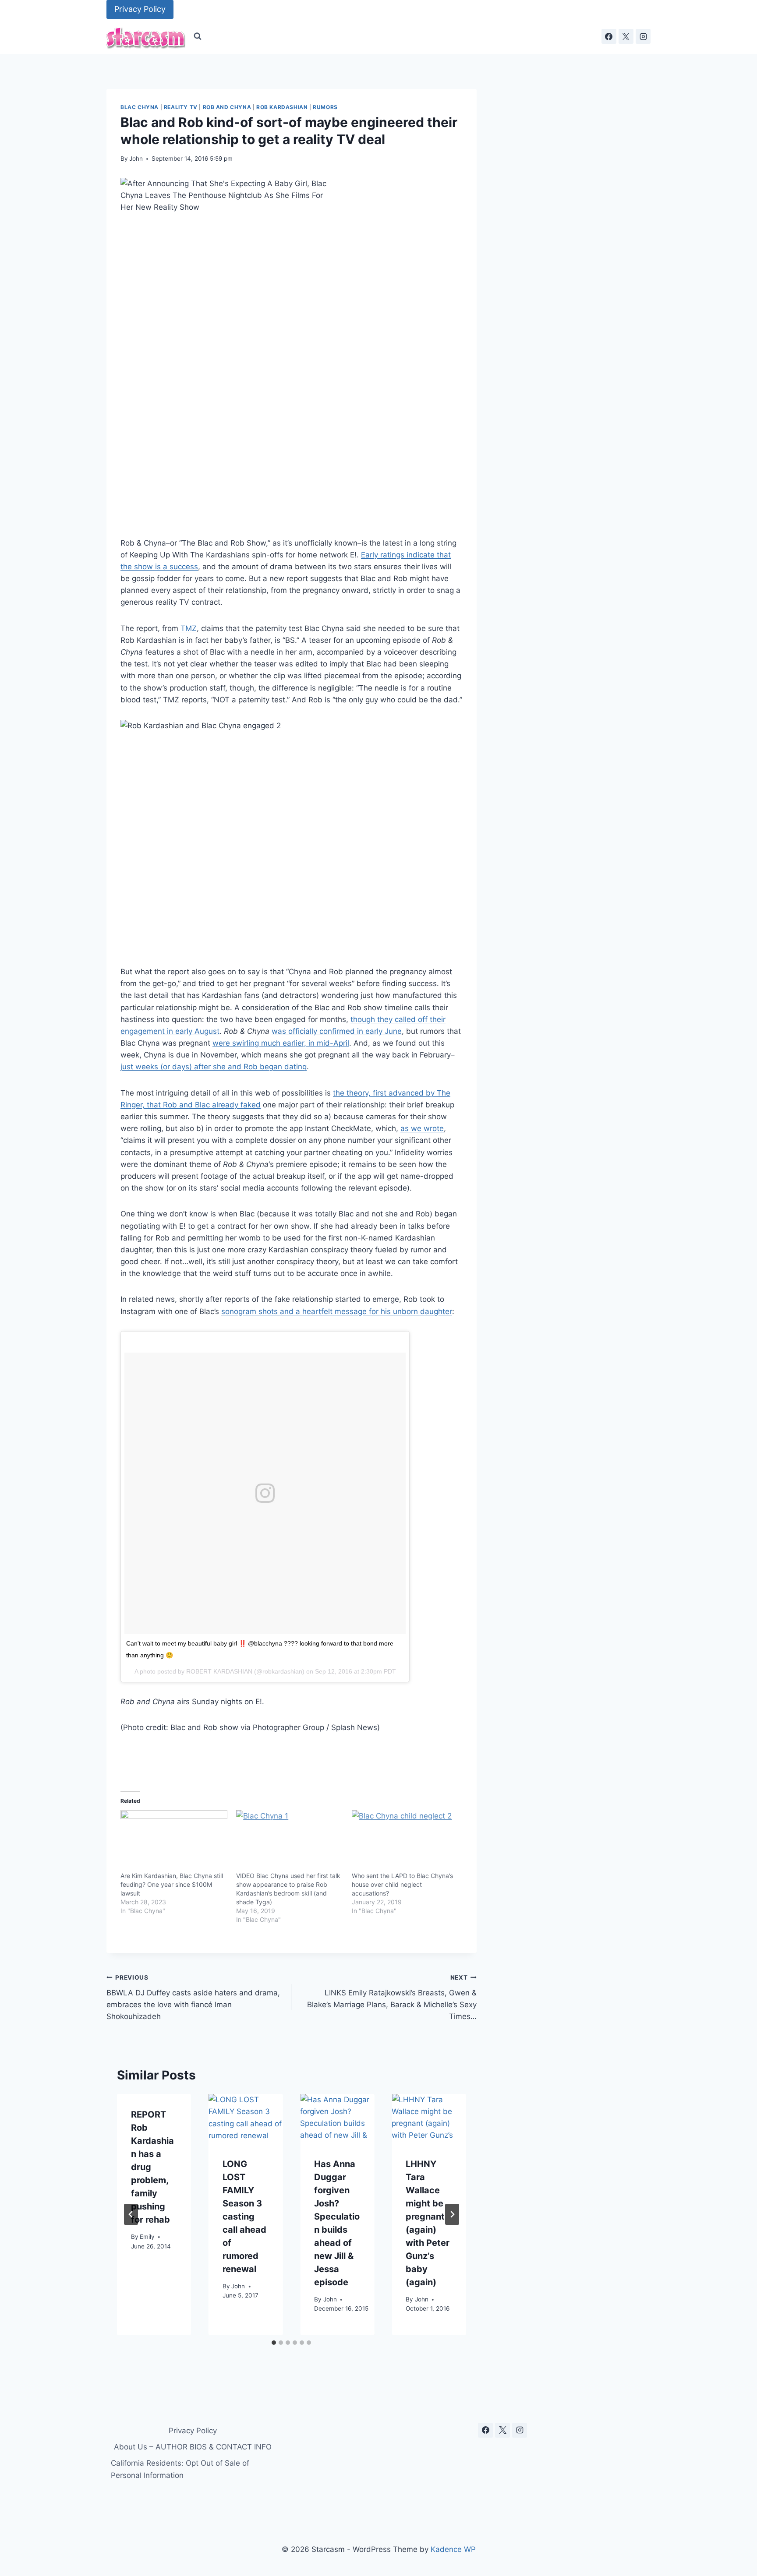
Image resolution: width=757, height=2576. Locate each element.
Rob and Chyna (227, 107)
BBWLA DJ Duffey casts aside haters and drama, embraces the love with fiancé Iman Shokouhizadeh (193, 1997)
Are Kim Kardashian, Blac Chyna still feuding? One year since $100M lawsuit (172, 1884)
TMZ (189, 628)
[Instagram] (643, 36)
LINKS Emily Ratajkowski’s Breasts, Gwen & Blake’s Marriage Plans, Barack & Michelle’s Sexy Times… (392, 1997)
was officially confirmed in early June (337, 1031)
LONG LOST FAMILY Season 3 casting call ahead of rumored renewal (244, 2217)
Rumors (325, 107)
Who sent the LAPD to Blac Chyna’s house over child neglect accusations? (402, 1884)
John (136, 159)
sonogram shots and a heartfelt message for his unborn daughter (337, 1311)
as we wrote (422, 1128)
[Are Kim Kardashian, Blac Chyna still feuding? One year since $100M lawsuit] (174, 1841)
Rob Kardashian (282, 107)
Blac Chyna (140, 107)
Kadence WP (453, 2549)
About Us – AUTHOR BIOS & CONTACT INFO (193, 2447)
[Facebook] (609, 36)
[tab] (274, 2343)
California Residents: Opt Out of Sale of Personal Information (180, 2469)
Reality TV (181, 107)
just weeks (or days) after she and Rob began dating (214, 1067)
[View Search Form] (198, 36)
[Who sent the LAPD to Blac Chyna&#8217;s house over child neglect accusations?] (405, 1841)
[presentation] (246, 2119)
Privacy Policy (140, 9)
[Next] (452, 2214)
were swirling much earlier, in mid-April (281, 1043)
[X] (626, 36)
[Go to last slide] (131, 2214)
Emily (147, 2236)
